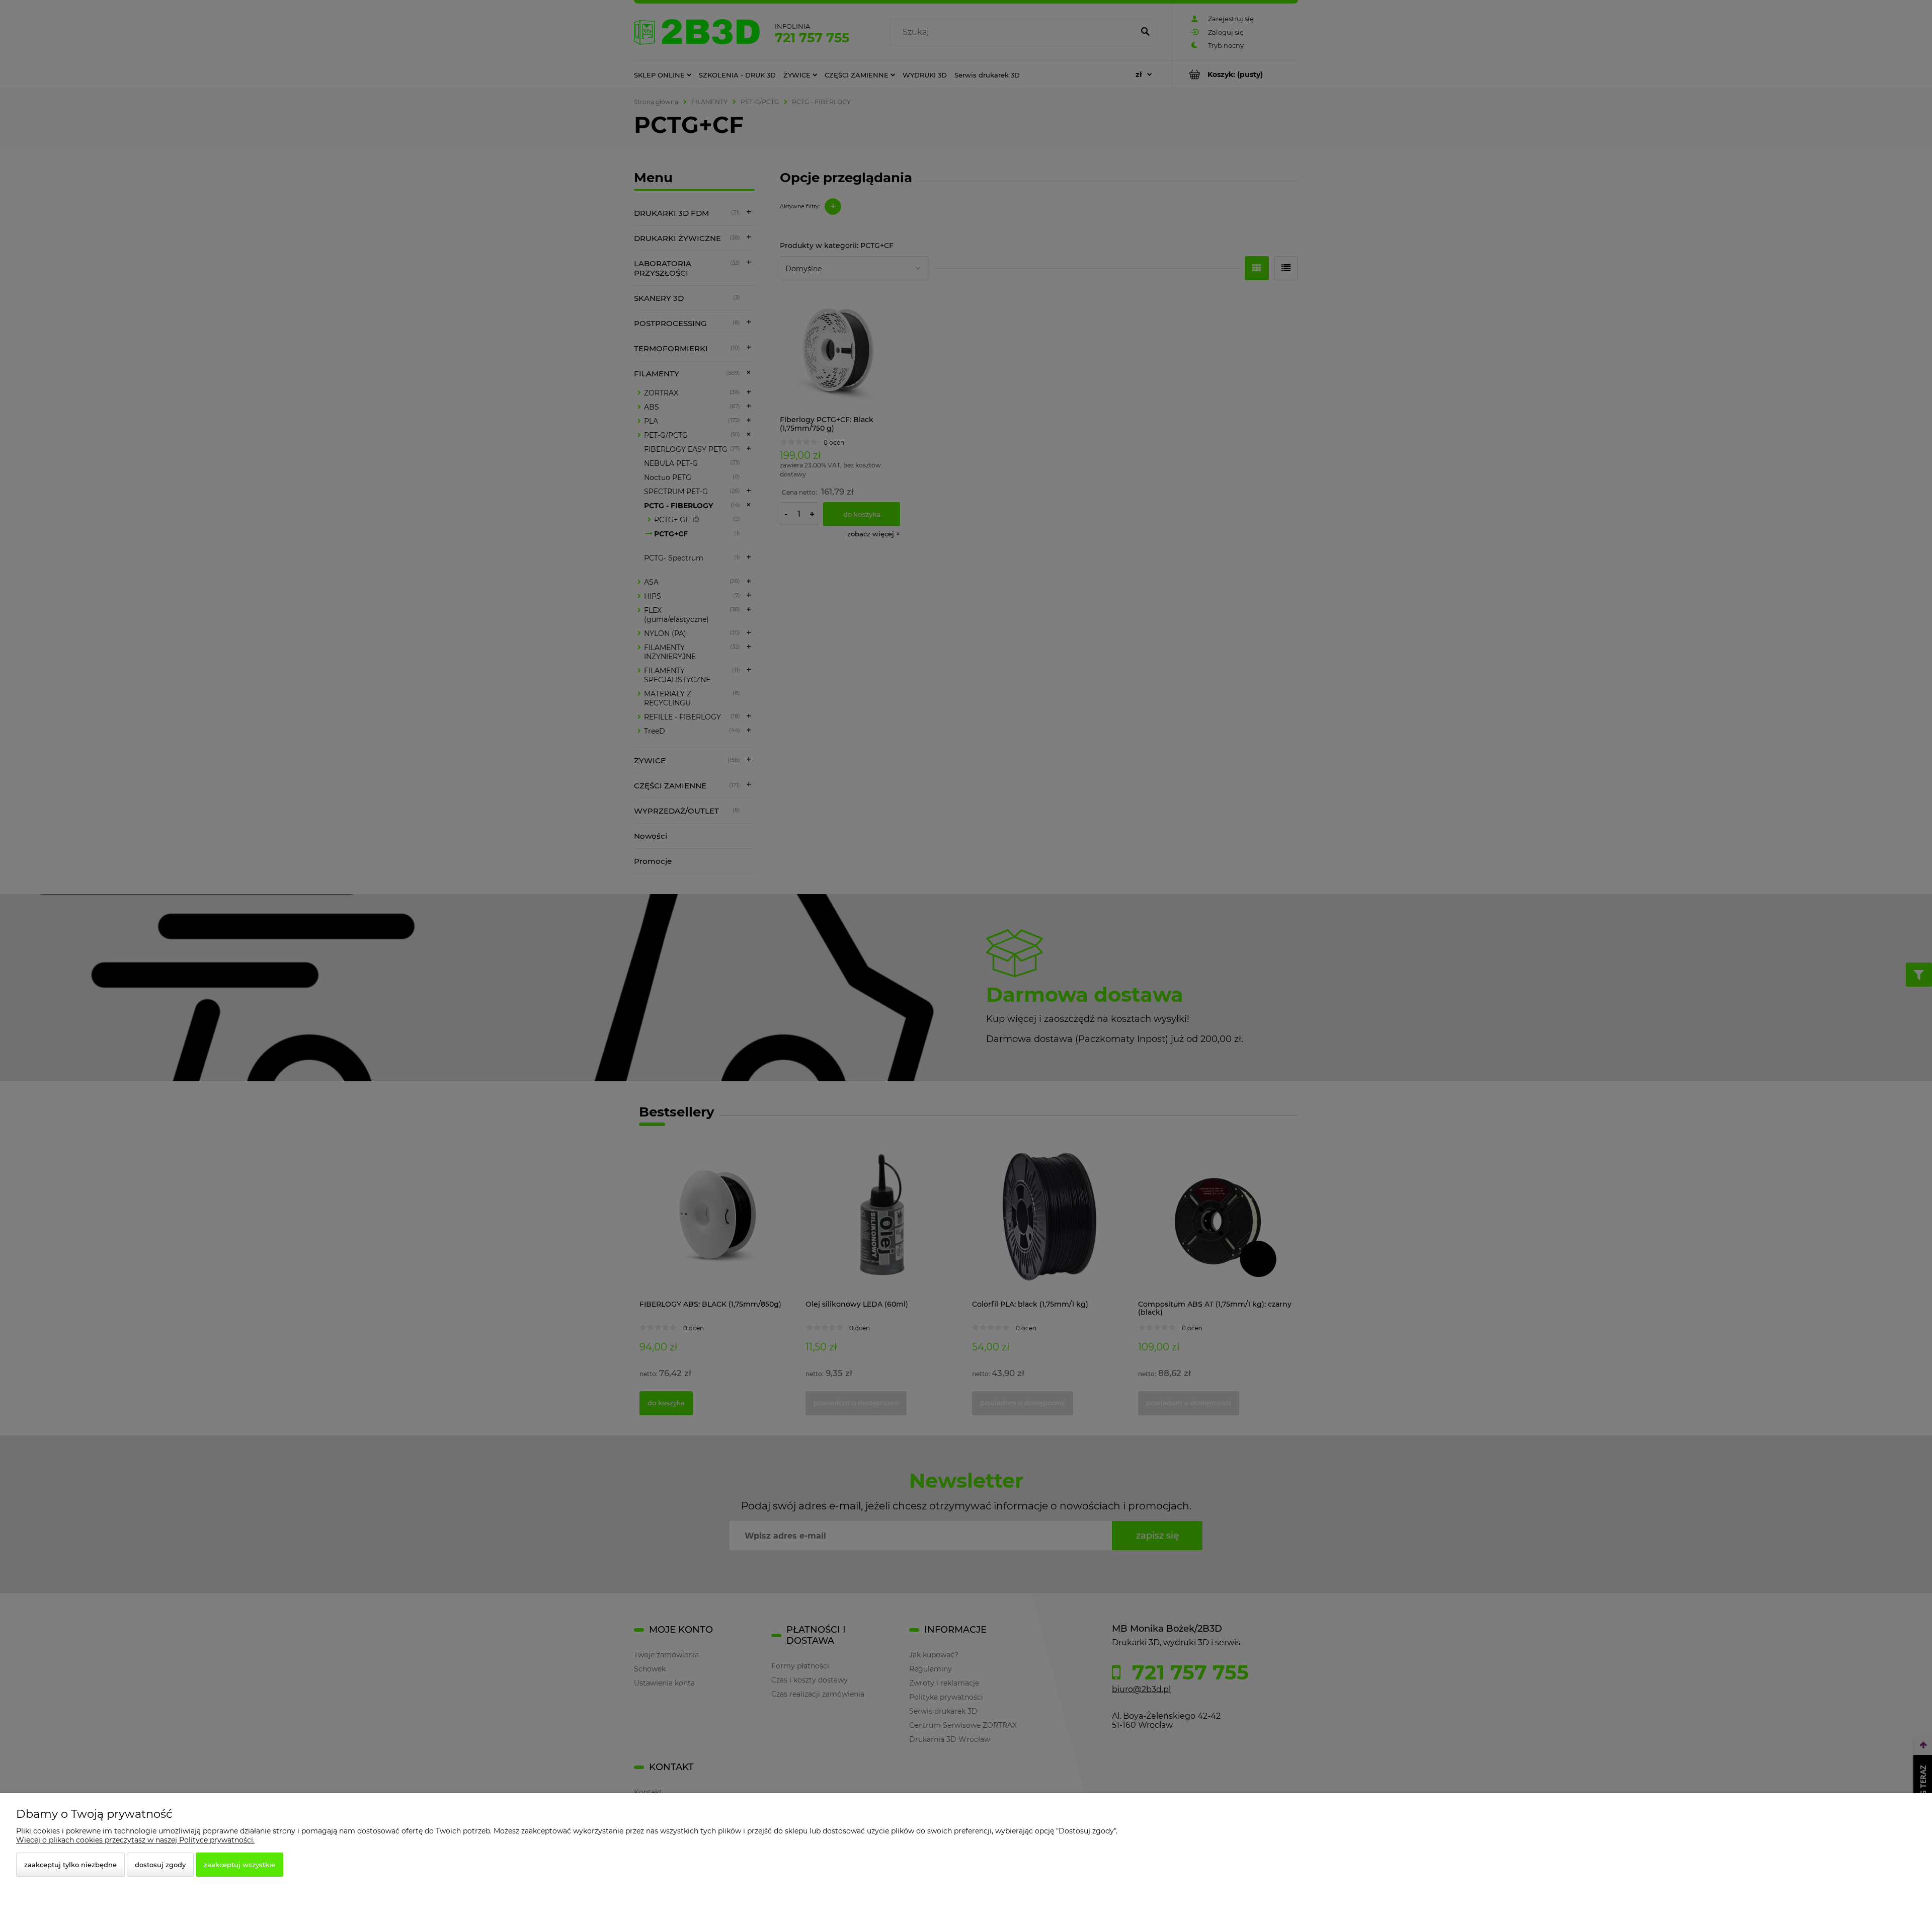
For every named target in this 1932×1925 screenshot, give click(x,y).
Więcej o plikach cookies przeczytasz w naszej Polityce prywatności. (135, 1840)
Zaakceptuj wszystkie (239, 1865)
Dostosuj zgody (160, 1865)
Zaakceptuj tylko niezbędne (70, 1865)
